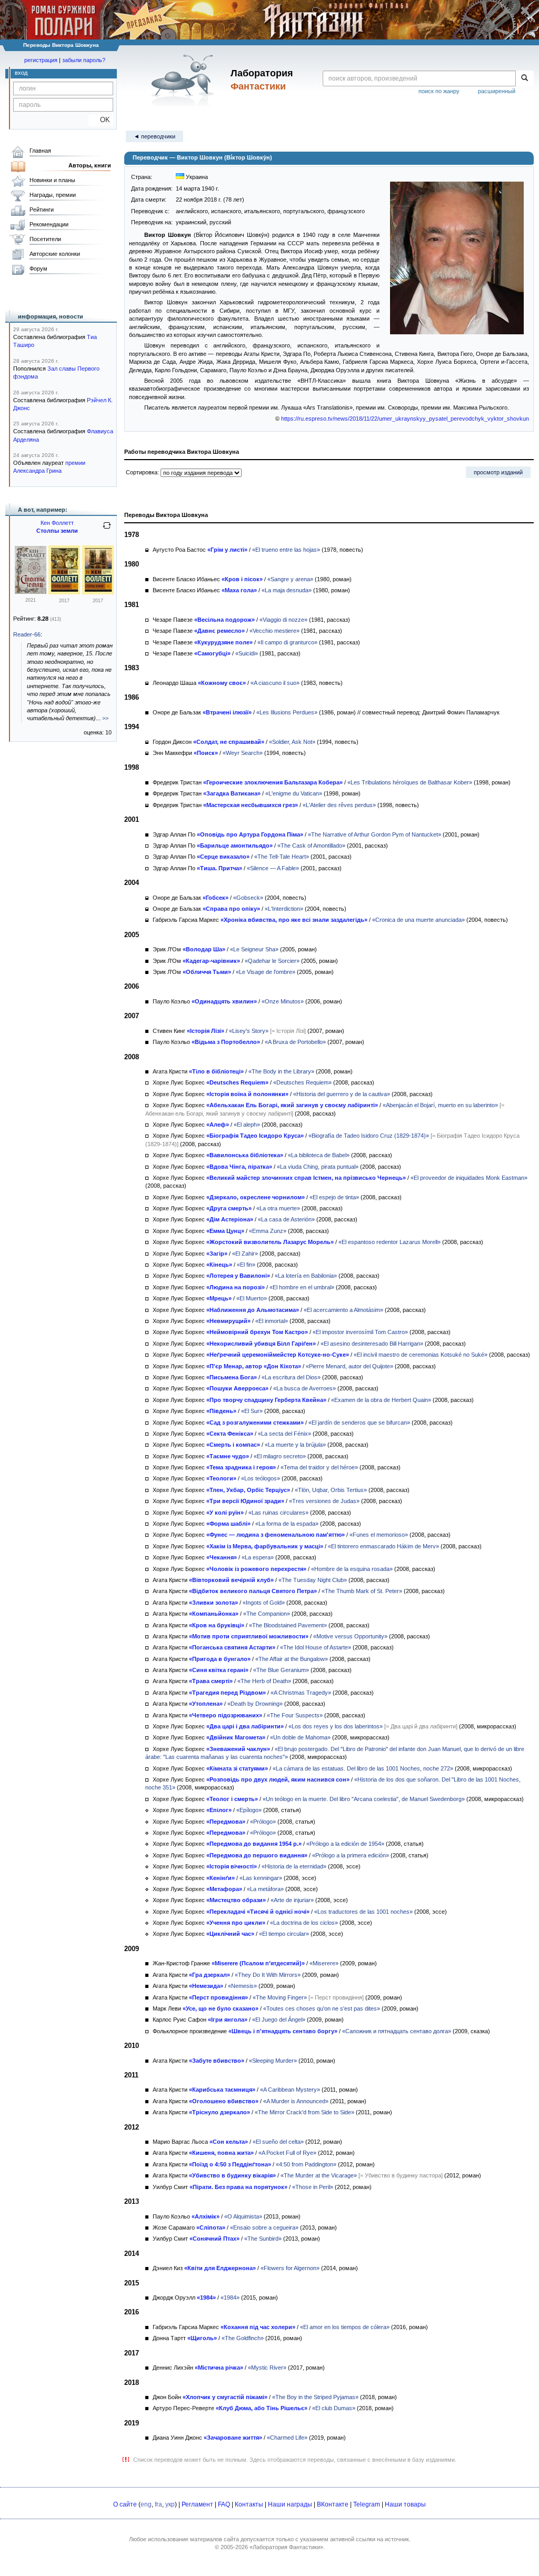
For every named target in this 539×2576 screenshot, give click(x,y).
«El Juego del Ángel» (279, 2020)
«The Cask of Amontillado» (311, 846)
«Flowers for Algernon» (290, 2268)
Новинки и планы (52, 180)
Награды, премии (53, 195)
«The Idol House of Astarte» (316, 1647)
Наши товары (405, 2504)
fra (158, 2504)
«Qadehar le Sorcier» (272, 961)
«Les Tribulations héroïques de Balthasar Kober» (410, 782)
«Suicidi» (247, 653)
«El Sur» (252, 1411)
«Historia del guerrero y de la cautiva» (342, 1094)
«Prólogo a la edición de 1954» (345, 1844)
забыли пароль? (84, 60)
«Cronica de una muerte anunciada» (418, 920)
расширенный (497, 91)
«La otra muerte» (278, 1208)
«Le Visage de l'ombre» (266, 972)
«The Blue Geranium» (281, 1670)
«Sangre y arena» (290, 579)
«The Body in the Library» (281, 1071)
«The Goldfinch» (243, 2338)
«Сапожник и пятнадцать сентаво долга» (397, 2031)
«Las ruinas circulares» (278, 1513)
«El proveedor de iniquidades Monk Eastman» (469, 1178)
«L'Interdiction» (284, 909)
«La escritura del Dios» (291, 1377)
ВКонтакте (333, 2504)
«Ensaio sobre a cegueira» (264, 2227)
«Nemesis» (242, 1986)
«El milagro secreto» (280, 1456)
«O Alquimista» (243, 2216)
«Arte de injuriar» (292, 1900)
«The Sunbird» (263, 2239)
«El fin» (246, 1265)
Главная (40, 151)
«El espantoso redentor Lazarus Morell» (390, 1242)
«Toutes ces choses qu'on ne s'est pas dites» (322, 2008)
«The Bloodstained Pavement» (288, 1625)
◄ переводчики (154, 136)
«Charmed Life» (287, 2438)
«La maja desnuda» (287, 590)
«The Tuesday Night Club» (313, 1580)
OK (101, 120)
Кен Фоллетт (57, 523)
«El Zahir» (245, 1254)
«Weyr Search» (243, 753)
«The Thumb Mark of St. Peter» (362, 1591)
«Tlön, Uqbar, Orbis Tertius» (331, 1490)
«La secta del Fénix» (285, 1434)
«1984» (230, 2297)
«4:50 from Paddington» (306, 2164)
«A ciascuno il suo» (275, 683)
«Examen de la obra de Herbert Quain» (381, 1400)
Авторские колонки (55, 254)
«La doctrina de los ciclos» (304, 1923)
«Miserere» (324, 1963)
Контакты (249, 2504)
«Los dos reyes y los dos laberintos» (336, 1726)
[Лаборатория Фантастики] (184, 80)
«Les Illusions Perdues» (287, 712)
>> (105, 718)
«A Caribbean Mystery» (290, 2090)
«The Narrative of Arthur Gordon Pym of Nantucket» (375, 834)
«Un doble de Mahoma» (300, 1737)
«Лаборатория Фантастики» (286, 2547)
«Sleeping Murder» (273, 2061)
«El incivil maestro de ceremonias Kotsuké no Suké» (421, 1355)
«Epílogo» (249, 1810)
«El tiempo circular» (284, 1934)
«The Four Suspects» (295, 1715)
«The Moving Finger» (280, 1997)
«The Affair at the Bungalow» (292, 1659)
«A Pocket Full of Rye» (287, 2153)
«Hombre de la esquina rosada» (352, 1569)
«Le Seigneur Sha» (254, 949)
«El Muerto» (252, 1298)
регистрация (41, 60)
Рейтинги (42, 210)
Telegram (367, 2504)
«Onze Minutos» (283, 1001)
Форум (38, 268)
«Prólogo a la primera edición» (351, 1855)
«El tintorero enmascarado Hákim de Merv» (383, 1546)
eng (146, 2504)
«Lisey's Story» (249, 1031)
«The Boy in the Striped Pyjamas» (315, 2397)
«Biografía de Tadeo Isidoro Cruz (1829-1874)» (369, 1136)
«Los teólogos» (261, 1478)
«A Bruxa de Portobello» (295, 1042)
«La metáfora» (265, 1889)
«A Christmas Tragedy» (301, 1693)
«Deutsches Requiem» (302, 1082)
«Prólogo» (263, 1822)
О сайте (125, 2504)
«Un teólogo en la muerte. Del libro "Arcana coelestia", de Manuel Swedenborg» (364, 1799)
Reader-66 (27, 634)
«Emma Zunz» (268, 1231)
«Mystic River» (267, 2368)
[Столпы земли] (31, 592)
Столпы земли (57, 531)
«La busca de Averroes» (305, 1388)
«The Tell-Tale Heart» (282, 857)
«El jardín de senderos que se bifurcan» (359, 1423)
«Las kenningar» (261, 1878)
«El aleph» (247, 1125)
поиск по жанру (439, 91)
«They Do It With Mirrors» (268, 1975)
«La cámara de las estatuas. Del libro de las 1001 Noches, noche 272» (363, 1768)
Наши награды (290, 2504)
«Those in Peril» (313, 2187)
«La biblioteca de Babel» (319, 1155)
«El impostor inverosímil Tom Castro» (360, 1332)
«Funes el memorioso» (379, 1535)
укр (170, 2504)
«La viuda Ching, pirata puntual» (318, 1167)
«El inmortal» (272, 1321)
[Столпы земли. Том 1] (98, 592)
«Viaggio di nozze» (283, 620)
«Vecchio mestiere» (275, 631)
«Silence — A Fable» (273, 868)
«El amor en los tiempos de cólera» (345, 2327)
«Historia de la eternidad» (294, 1866)
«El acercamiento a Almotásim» (343, 1310)
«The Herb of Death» (264, 1681)
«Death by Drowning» (255, 1704)
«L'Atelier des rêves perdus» (339, 805)
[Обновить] (107, 530)
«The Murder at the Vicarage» (319, 2175)
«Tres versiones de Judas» (324, 1501)
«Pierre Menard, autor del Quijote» (350, 1366)
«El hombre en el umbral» (302, 1287)
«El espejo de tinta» (334, 1197)
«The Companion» (267, 1614)
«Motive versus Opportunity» (350, 1636)
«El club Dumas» (334, 2408)
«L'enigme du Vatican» (294, 793)
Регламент (197, 2504)
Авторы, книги (90, 165)
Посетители (45, 239)
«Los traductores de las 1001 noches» (363, 1912)
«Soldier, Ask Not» (292, 742)
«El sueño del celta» (278, 2142)
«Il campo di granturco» (287, 642)
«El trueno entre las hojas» (286, 550)
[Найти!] (525, 78)
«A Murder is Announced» (296, 2101)
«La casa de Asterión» (286, 1219)
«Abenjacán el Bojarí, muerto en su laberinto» (440, 1105)
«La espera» (258, 1557)
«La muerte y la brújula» (295, 1445)
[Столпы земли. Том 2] (64, 592)
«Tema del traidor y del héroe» (319, 1467)
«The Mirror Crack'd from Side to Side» (305, 2112)
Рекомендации (49, 224)
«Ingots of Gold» (264, 1603)
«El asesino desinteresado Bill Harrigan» (372, 1344)
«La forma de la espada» (287, 1524)
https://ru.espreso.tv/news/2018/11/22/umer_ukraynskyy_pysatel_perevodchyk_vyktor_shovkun (405, 419)
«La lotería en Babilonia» (306, 1276)
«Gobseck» (248, 898)
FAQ (224, 2504)
